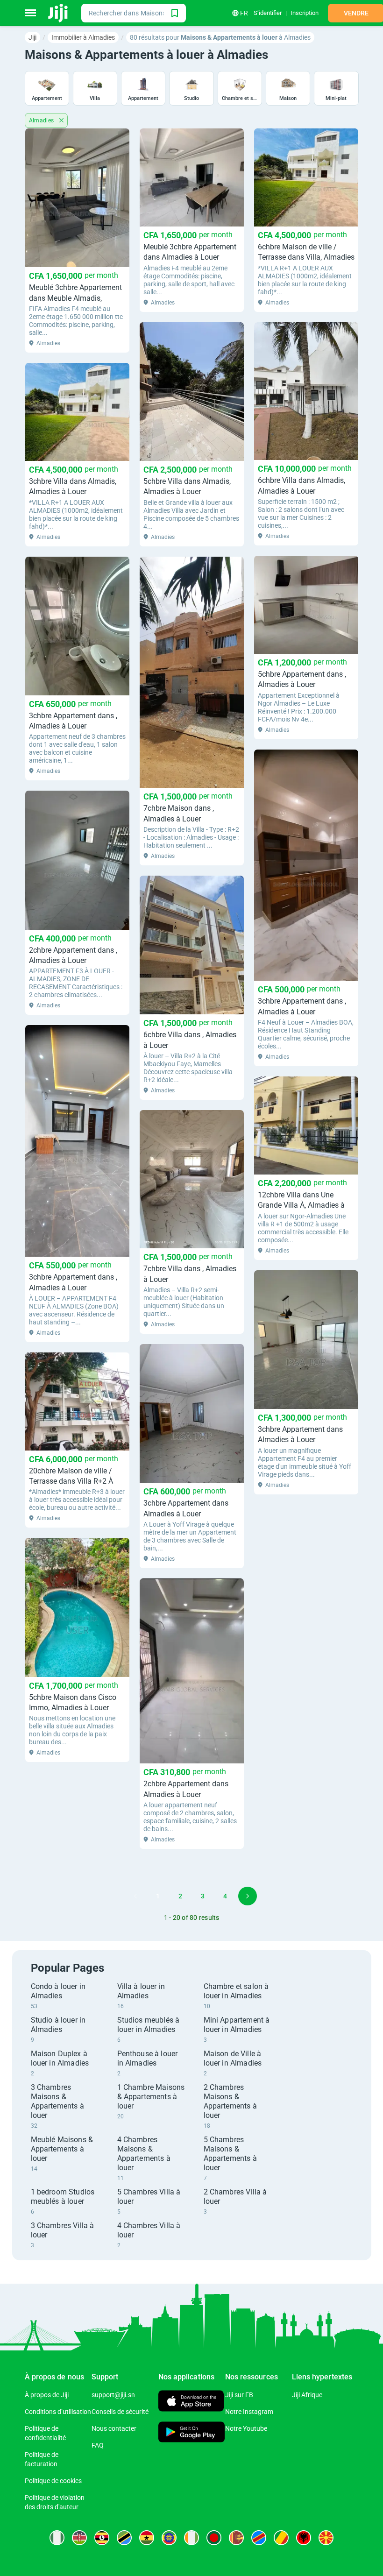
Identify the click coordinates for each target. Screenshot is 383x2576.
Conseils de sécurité (120, 2412)
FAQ (98, 2445)
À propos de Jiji (47, 2395)
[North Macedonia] (326, 2538)
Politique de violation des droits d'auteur (55, 2502)
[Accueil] (59, 13)
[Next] (248, 1896)
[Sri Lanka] (236, 2538)
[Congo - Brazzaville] (281, 2538)
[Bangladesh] (214, 2538)
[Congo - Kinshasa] (259, 2538)
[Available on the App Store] (191, 2402)
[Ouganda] (102, 2538)
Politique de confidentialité (45, 2433)
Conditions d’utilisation (58, 2412)
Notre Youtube (246, 2428)
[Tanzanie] (124, 2538)
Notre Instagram (249, 2412)
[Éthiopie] (169, 2538)
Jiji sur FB (239, 2395)
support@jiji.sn (113, 2395)
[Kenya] (79, 2538)
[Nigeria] (57, 2538)
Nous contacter (114, 2428)
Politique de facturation (42, 2459)
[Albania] (304, 2538)
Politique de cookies (53, 2481)
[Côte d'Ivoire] (191, 2538)
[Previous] (135, 1896)
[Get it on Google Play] (192, 2433)
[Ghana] (147, 2538)
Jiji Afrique (307, 2395)
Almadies (43, 120)
